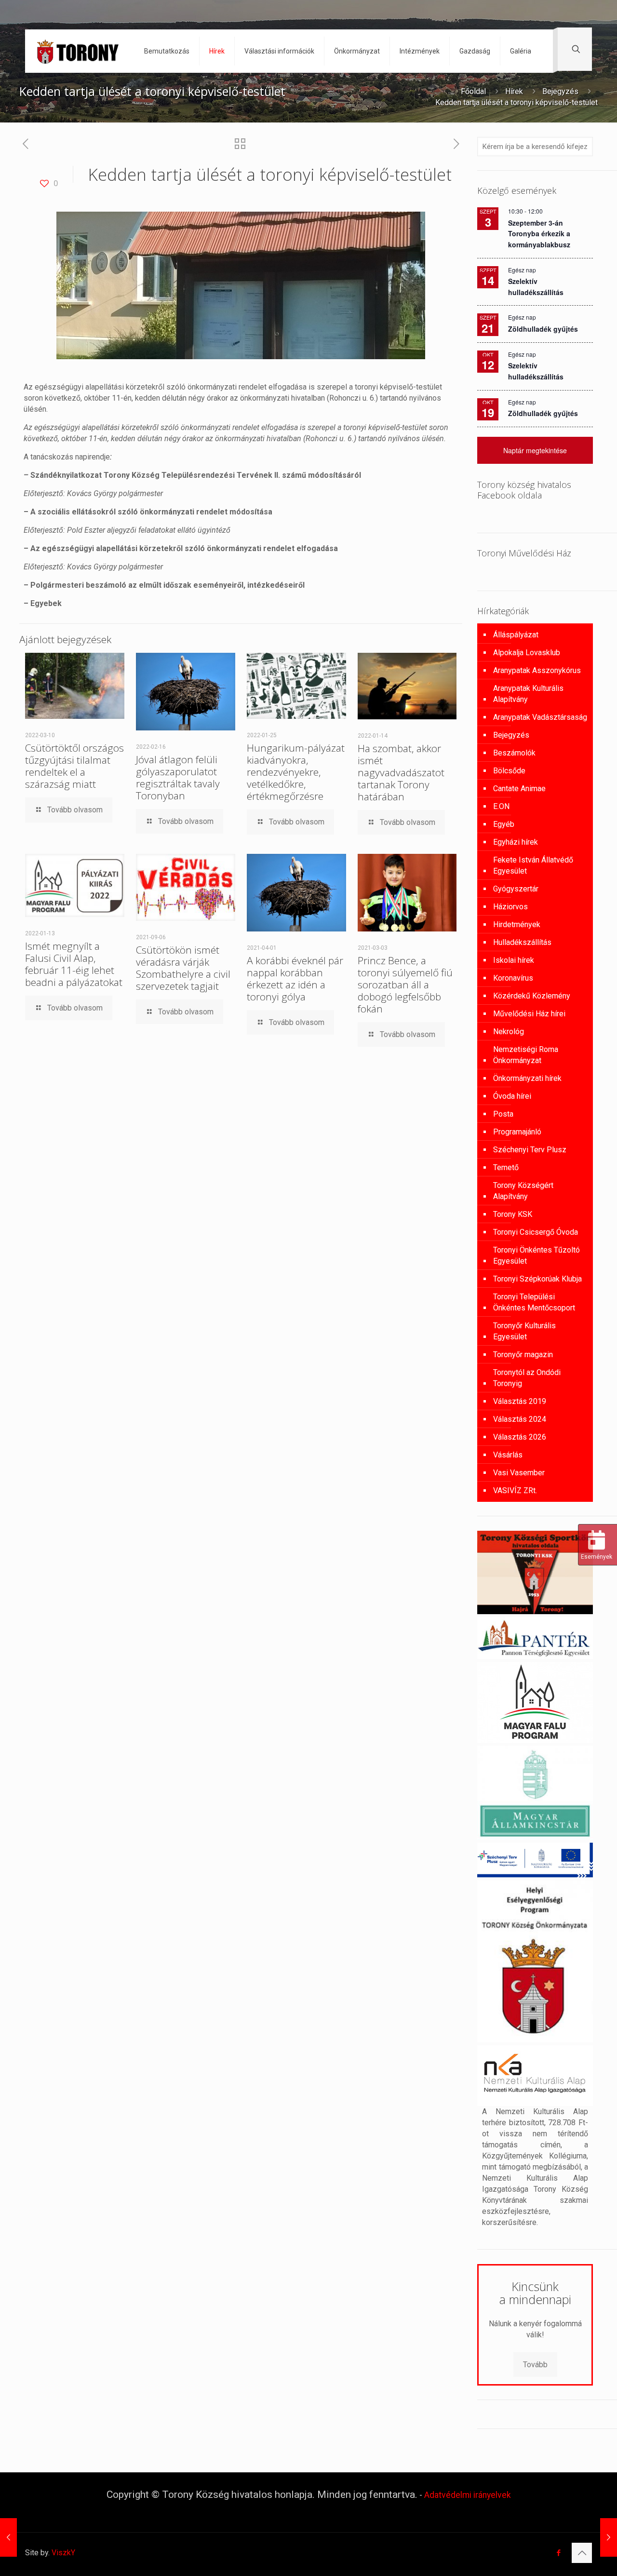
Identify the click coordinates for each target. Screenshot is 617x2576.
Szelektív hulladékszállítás (536, 371)
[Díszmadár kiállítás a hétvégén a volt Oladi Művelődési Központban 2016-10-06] (8, 2537)
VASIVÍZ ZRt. (515, 1490)
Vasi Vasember (519, 1473)
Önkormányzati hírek (527, 1078)
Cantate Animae (519, 789)
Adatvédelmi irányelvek (468, 2495)
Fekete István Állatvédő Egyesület (533, 865)
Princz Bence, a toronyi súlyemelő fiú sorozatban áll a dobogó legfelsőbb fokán (405, 985)
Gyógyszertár (516, 889)
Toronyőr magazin (523, 1355)
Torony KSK (513, 1214)
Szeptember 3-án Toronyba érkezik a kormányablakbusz (539, 234)
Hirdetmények (517, 924)
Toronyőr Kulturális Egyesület (524, 1331)
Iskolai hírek (514, 960)
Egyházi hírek (516, 842)
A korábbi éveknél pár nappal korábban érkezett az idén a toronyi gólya (295, 978)
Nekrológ (509, 1032)
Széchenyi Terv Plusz (530, 1150)
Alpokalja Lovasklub (527, 653)
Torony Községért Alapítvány (523, 1191)
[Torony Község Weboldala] (77, 51)
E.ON (501, 806)
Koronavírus (513, 978)
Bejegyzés (560, 91)
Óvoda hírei (512, 1096)
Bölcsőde (509, 771)
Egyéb (504, 824)
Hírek (514, 91)
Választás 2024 (520, 1419)
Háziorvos (510, 907)
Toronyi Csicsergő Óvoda (536, 1232)
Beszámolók (514, 753)
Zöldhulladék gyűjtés (543, 329)
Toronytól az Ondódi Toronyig (527, 1378)
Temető (506, 1167)
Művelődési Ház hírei (529, 1014)
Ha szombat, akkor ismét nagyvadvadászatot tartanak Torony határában (401, 772)
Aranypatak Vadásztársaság (540, 717)
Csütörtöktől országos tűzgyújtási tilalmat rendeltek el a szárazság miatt (74, 766)
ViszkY (63, 2553)
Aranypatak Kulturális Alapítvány (528, 694)
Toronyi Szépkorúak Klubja (537, 1279)
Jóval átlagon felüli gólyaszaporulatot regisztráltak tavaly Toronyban (178, 777)
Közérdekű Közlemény (532, 996)
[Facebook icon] (558, 2553)
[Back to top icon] (582, 2553)
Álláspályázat (516, 635)
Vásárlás (508, 1455)
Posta (503, 1114)
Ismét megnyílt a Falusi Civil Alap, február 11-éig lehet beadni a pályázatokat (74, 964)
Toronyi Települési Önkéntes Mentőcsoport (534, 1302)
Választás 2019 (520, 1401)
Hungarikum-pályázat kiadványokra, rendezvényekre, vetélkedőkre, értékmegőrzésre (296, 772)
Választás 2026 (520, 1437)
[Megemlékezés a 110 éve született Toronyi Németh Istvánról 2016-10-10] (609, 2537)
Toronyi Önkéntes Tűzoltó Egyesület (537, 1255)
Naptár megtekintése (535, 450)
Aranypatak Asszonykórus (537, 670)
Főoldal (473, 91)
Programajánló (517, 1132)
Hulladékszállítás (522, 942)
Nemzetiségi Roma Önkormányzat (526, 1055)
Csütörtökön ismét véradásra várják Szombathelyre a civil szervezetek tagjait (183, 968)
